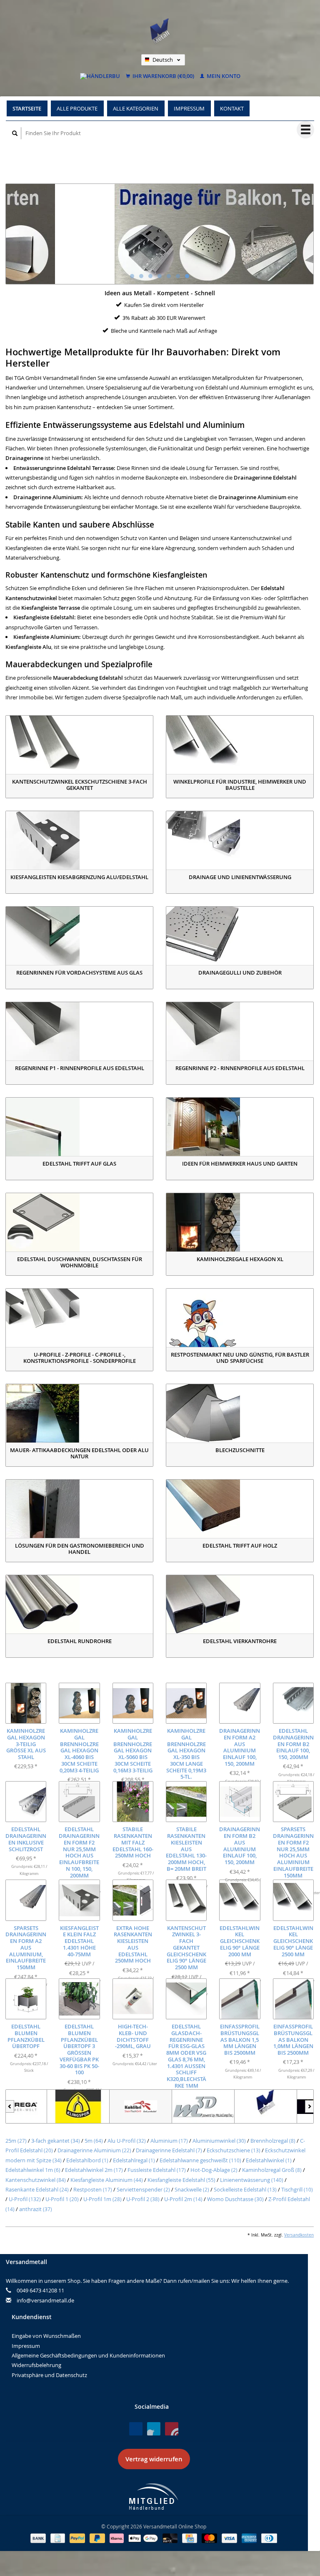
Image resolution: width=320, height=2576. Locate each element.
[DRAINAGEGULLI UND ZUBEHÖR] (240, 936)
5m (94, 2141)
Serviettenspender (143, 2189)
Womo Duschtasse (235, 2199)
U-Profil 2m (183, 2199)
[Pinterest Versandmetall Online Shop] (154, 2429)
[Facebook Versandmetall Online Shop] (136, 2429)
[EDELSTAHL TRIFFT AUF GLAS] (79, 1127)
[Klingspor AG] (37, 2106)
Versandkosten (299, 2235)
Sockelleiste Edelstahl (245, 2189)
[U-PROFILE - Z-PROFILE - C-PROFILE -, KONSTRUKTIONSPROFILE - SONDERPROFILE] (79, 1318)
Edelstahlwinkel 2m (94, 2170)
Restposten (93, 2189)
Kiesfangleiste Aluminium (107, 2180)
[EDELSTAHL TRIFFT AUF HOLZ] (240, 1509)
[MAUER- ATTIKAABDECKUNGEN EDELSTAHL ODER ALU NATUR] (79, 1413)
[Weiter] (309, 2106)
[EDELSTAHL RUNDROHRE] (79, 1604)
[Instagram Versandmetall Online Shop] (172, 2429)
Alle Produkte (77, 108)
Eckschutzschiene (234, 2150)
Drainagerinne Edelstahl (169, 2150)
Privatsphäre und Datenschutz (49, 2375)
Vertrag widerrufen (154, 2459)
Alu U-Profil (127, 2141)
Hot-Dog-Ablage (214, 2170)
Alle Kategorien (136, 108)
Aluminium (169, 2141)
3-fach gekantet (56, 2141)
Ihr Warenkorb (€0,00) (163, 76)
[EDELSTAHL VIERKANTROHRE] (240, 1604)
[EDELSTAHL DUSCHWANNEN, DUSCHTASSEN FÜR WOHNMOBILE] (79, 1222)
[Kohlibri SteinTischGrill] (100, 2106)
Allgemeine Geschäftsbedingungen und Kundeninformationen (88, 2355)
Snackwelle (192, 2189)
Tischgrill (297, 2189)
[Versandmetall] (225, 2106)
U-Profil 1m (102, 2199)
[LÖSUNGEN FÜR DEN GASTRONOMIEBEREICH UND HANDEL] (79, 1509)
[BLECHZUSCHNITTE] (240, 1413)
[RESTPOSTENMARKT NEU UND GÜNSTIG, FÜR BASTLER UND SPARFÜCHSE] (240, 1318)
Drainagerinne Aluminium (94, 2150)
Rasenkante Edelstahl (37, 2189)
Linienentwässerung (252, 2180)
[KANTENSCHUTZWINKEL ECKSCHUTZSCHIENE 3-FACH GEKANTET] (79, 745)
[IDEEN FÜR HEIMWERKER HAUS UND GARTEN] (240, 1127)
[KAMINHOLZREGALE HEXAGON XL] (240, 1222)
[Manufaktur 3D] (162, 2106)
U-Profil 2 (143, 2199)
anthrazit (36, 2209)
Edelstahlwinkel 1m (33, 2170)
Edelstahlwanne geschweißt (200, 2160)
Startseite (27, 108)
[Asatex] (287, 2106)
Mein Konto (223, 76)
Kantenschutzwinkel (36, 2180)
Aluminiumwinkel (219, 2141)
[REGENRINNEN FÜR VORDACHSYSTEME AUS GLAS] (79, 936)
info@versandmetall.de (45, 2300)
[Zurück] (10, 2106)
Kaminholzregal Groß (272, 2170)
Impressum (189, 108)
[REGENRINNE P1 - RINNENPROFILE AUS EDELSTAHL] (79, 1031)
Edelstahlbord (87, 2160)
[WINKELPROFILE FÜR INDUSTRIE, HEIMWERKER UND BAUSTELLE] (240, 745)
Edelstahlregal (134, 2160)
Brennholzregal (273, 2141)
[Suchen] (15, 133)
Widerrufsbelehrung (36, 2365)
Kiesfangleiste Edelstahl (181, 2180)
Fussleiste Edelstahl (157, 2170)
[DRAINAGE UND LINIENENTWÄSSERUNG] (240, 840)
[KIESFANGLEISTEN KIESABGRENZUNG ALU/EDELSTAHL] (79, 840)
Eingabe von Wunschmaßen (46, 2336)
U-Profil (25, 2199)
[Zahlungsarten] (39, 2538)
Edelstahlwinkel (269, 2160)
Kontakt (232, 108)
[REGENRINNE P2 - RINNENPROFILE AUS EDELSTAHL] (240, 1031)
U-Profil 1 (62, 2199)
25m (16, 2141)
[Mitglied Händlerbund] (154, 2497)
